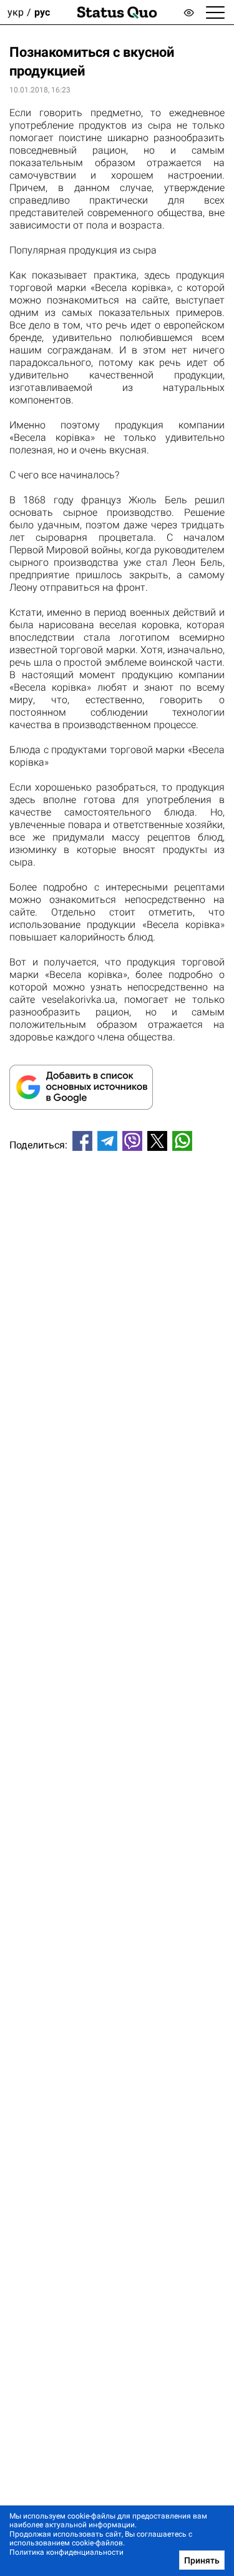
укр (16, 12)
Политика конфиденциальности (66, 2552)
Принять (202, 2560)
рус (42, 12)
